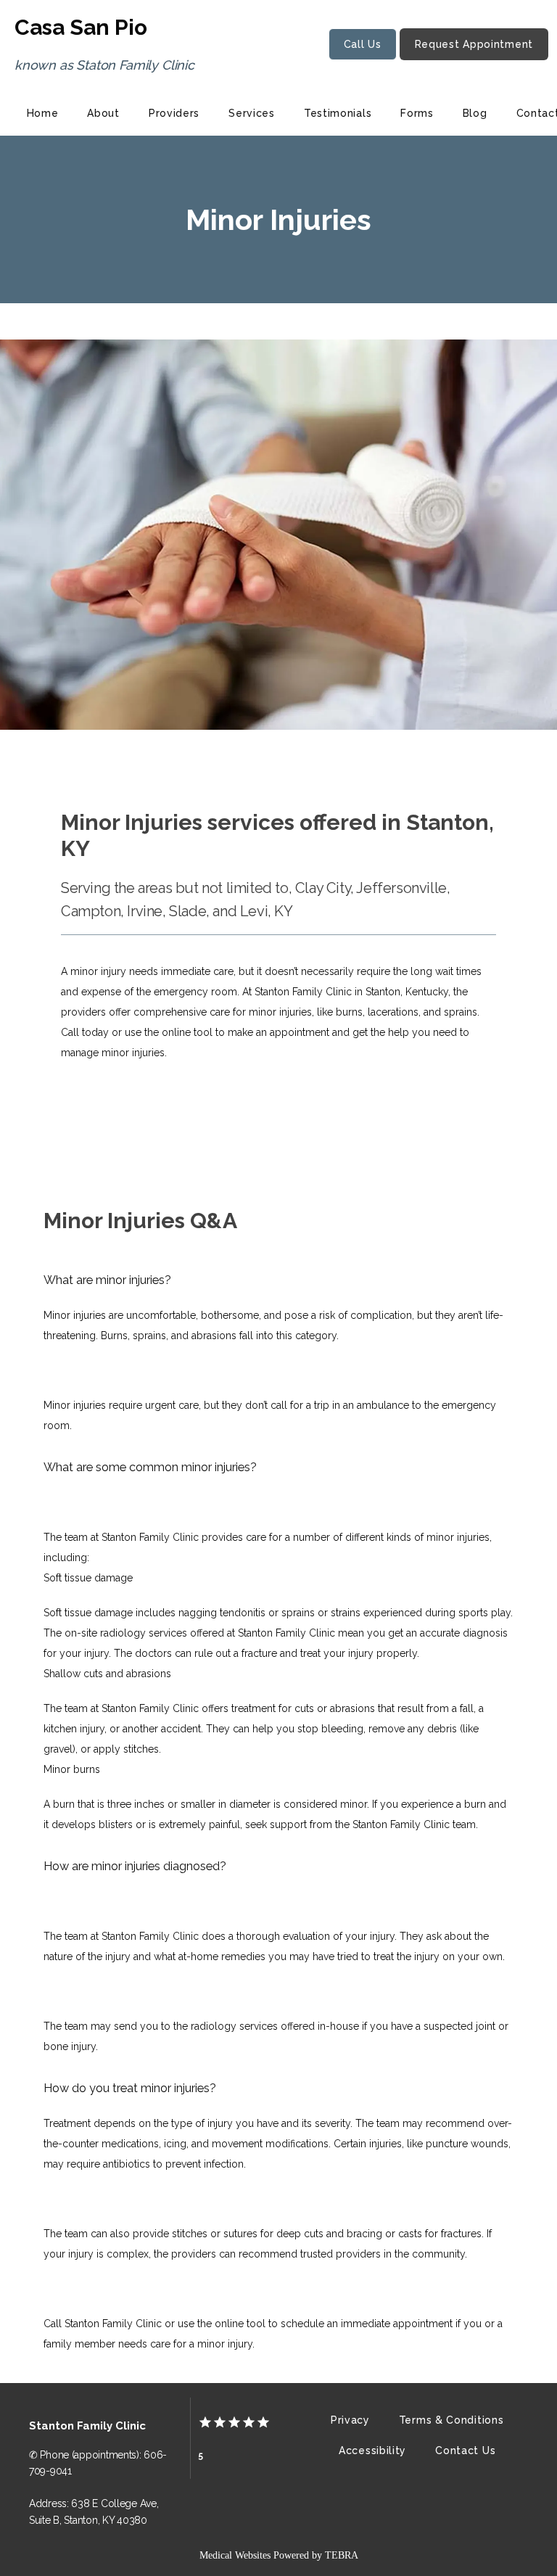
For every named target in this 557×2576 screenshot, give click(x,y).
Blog (475, 113)
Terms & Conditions (451, 2420)
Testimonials (338, 113)
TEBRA (342, 2555)
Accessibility (372, 2451)
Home (43, 113)
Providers (174, 113)
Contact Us (465, 2451)
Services (252, 113)
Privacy (350, 2420)
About (103, 113)
